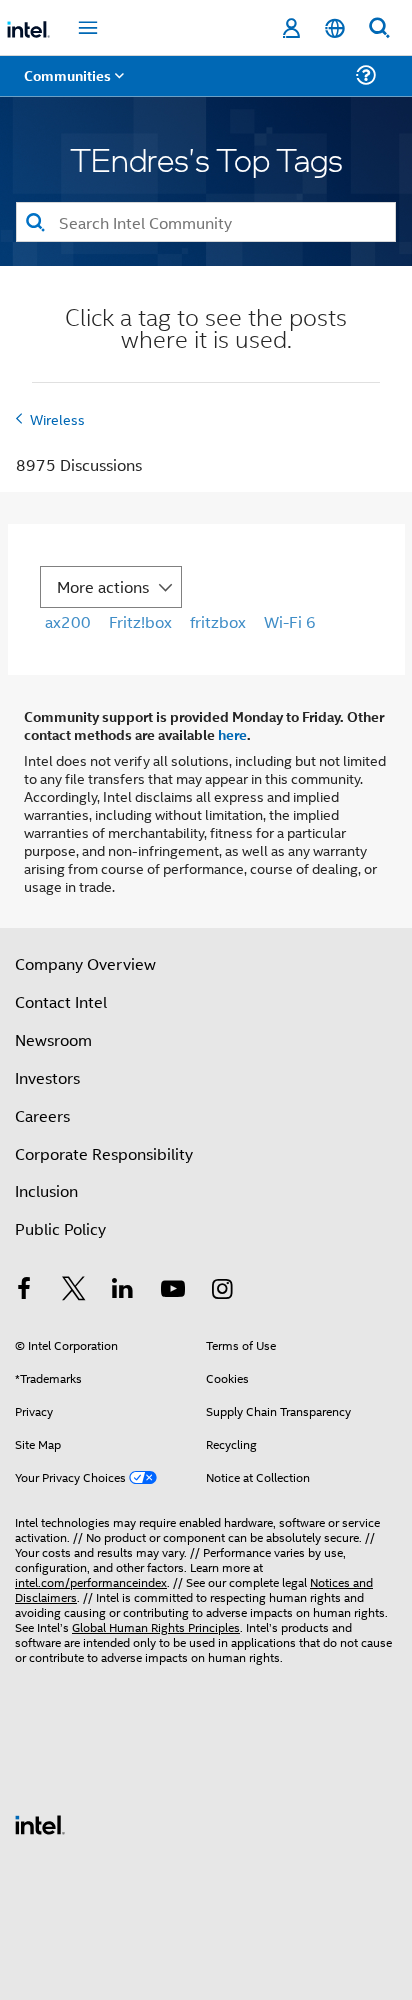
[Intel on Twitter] (74, 1290)
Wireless (57, 418)
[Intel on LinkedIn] (123, 1290)
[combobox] (206, 222)
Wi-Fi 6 (290, 621)
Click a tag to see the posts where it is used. (206, 330)
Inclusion (46, 1190)
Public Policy (60, 1228)
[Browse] (72, 87)
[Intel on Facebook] (24, 1290)
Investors (47, 1077)
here (232, 734)
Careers (42, 1115)
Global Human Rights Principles (156, 1626)
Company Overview (85, 963)
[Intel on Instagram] (222, 1290)
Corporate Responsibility (104, 1153)
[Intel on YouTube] (173, 1290)
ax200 (68, 621)
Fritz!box (140, 621)
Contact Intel (61, 1001)
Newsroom (53, 1039)
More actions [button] (103, 586)
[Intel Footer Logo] (40, 1822)
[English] (335, 28)
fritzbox (218, 621)
